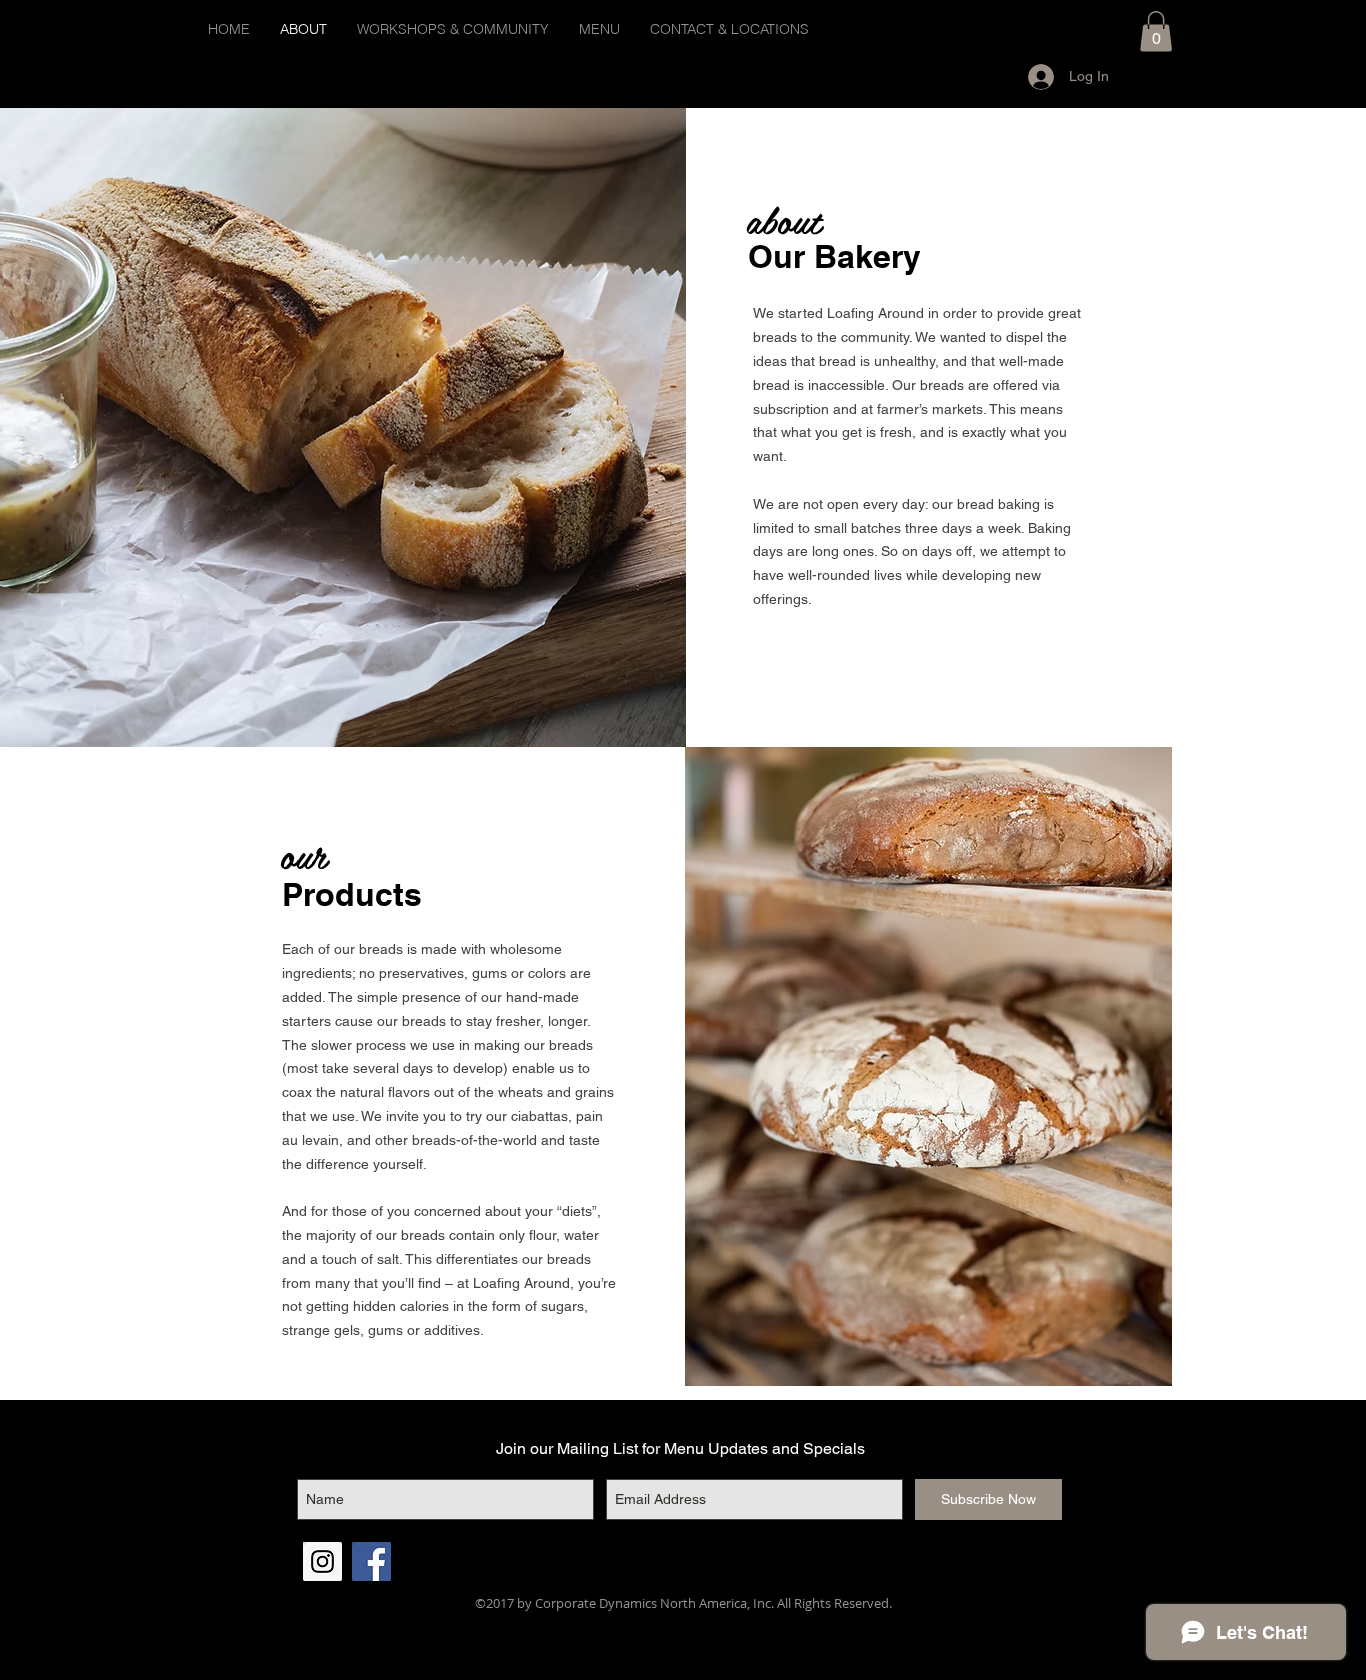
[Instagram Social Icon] (322, 1561)
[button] (1156, 31)
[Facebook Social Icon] (371, 1561)
